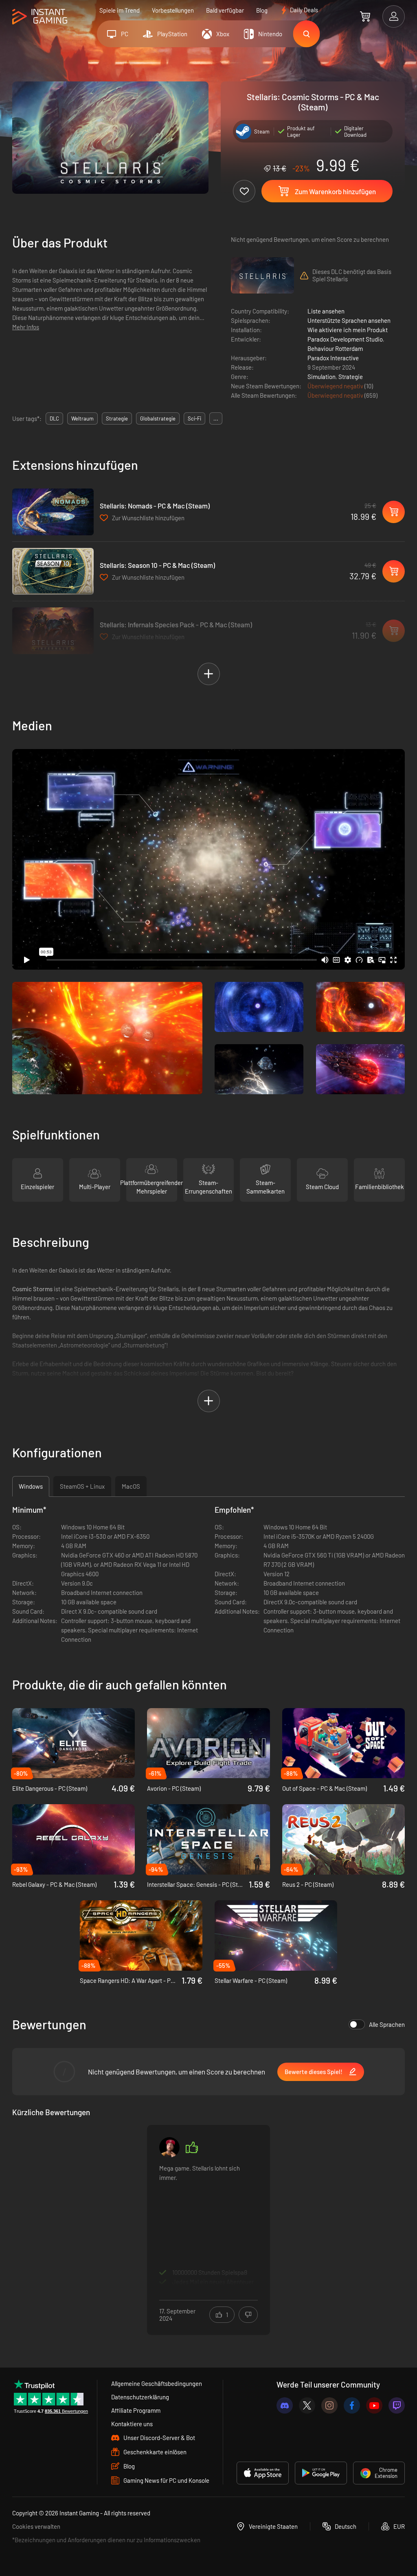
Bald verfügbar (225, 10)
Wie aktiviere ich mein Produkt (348, 330)
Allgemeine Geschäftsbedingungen (157, 2383)
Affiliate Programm (136, 2410)
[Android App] (321, 2473)
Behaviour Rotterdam (335, 348)
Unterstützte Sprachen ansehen (349, 320)
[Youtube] (374, 2405)
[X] (307, 2405)
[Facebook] (352, 2405)
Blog (262, 10)
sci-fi (194, 418)
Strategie (351, 377)
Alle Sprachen (387, 2024)
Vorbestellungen (173, 10)
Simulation (322, 377)
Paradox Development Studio (345, 339)
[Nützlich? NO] (248, 2315)
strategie (117, 418)
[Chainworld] (169, 2147)
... (216, 418)
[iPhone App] (263, 2473)
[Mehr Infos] (208, 2225)
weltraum (82, 418)
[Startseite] (40, 17)
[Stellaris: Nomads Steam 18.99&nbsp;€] (53, 512)
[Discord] (285, 2405)
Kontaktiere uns (132, 2424)
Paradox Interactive (333, 358)
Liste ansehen (326, 311)
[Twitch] (397, 2405)
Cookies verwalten (36, 2526)
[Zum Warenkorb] (365, 16)
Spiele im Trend (120, 10)
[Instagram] (329, 2405)
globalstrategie (158, 418)
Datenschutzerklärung (140, 2397)
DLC (54, 418)
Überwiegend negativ (336, 386)
